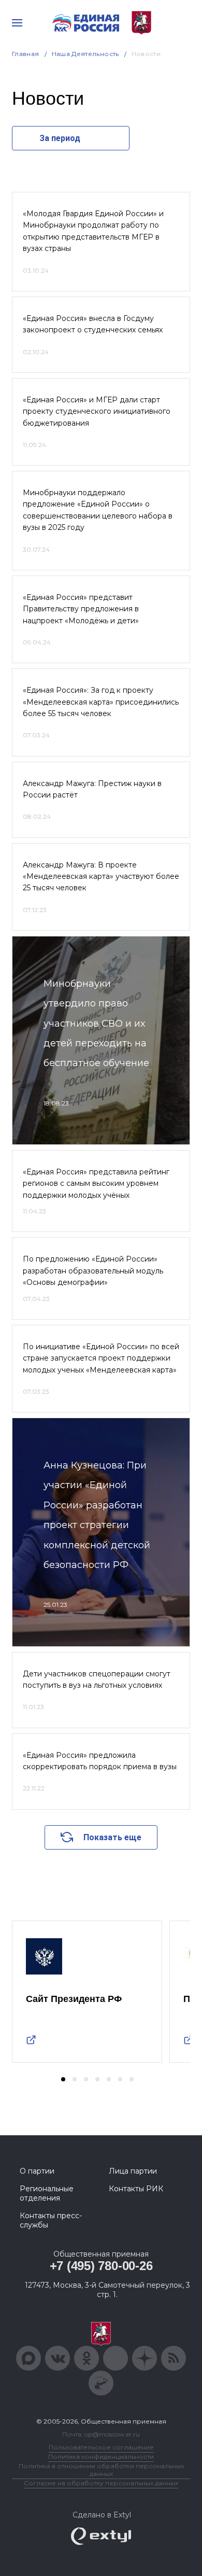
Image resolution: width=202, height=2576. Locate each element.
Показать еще (112, 1837)
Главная (26, 54)
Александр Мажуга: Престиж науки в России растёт (92, 789)
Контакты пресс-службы (51, 2220)
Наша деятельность (85, 54)
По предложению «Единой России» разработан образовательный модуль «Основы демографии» (93, 1271)
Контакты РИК (136, 2189)
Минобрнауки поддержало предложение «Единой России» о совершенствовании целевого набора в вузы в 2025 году (98, 510)
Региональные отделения (47, 2193)
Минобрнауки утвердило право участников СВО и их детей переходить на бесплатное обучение (96, 1024)
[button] (63, 2079)
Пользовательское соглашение (101, 2447)
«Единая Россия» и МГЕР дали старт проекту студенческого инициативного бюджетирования (97, 411)
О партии (37, 2171)
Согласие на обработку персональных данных (101, 2483)
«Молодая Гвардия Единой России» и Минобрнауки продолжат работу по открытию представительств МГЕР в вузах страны (93, 231)
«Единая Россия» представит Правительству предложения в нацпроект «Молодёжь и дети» (81, 609)
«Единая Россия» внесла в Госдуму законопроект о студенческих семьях (93, 324)
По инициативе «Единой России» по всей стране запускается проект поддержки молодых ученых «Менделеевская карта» (101, 1358)
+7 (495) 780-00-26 (101, 2266)
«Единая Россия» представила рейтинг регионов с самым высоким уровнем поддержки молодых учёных (96, 1184)
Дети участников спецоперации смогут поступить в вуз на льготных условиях (97, 1679)
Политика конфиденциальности (101, 2456)
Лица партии (133, 2171)
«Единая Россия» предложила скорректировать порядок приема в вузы (100, 1761)
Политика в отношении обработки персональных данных (101, 2470)
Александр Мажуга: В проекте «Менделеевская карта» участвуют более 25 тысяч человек (101, 877)
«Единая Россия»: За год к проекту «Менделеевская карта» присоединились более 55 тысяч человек (101, 702)
